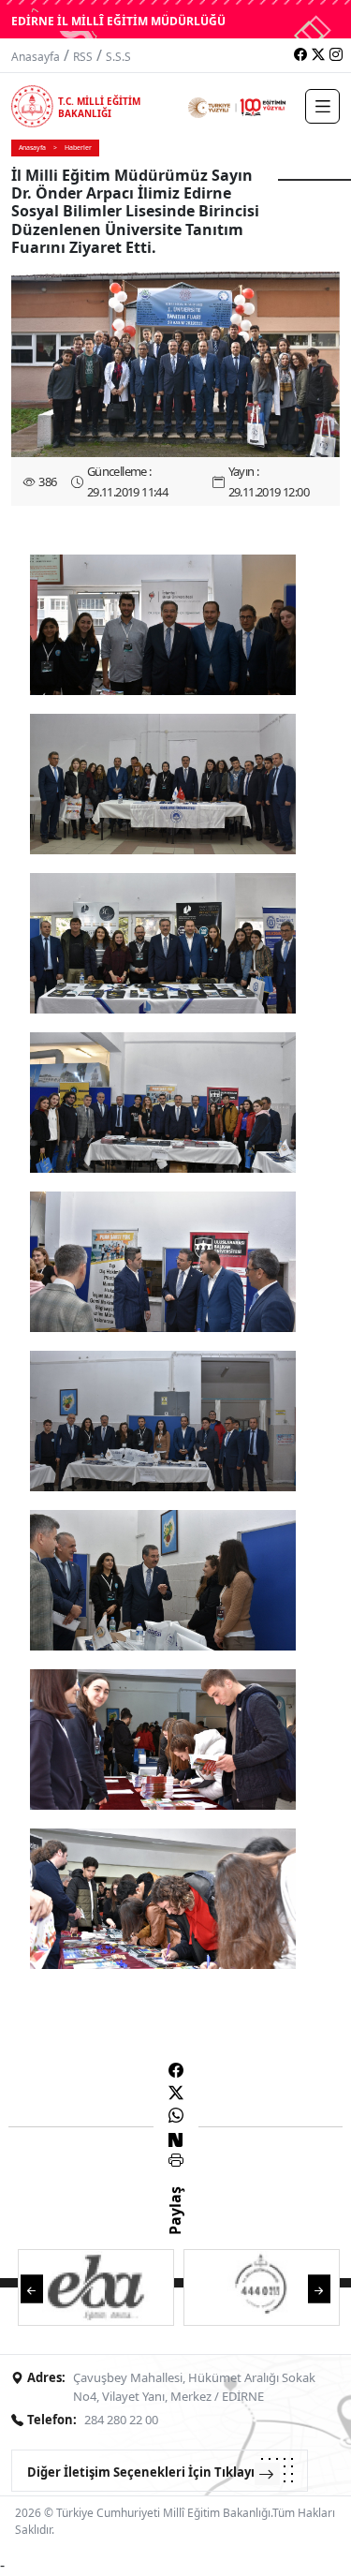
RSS (83, 57)
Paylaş (175, 2228)
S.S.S (118, 57)
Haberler (78, 148)
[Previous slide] (32, 2288)
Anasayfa (36, 57)
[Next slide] (319, 2288)
